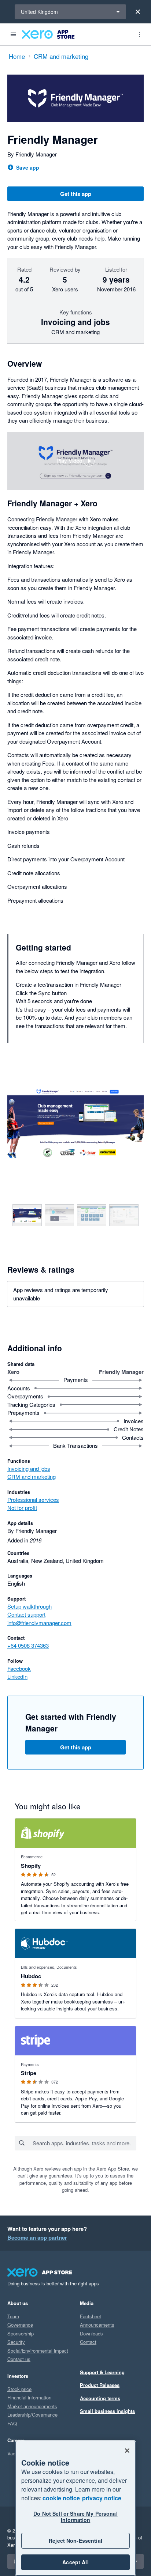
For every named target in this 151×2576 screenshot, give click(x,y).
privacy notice (102, 2498)
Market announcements (32, 2406)
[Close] (138, 12)
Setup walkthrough (30, 1606)
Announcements (97, 2325)
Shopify (31, 1866)
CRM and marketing (32, 1476)
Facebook (19, 1668)
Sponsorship (21, 2333)
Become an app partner (37, 2237)
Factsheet (91, 2316)
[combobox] (84, 2143)
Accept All (75, 2562)
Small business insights (107, 2411)
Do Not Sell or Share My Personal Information (75, 2517)
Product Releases (100, 2385)
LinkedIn (17, 1676)
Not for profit (22, 1508)
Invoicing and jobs (29, 1468)
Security (16, 2342)
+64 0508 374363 (28, 1645)
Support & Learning (102, 2372)
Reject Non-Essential (75, 2541)
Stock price (19, 2389)
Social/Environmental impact (38, 2351)
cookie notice (61, 2498)
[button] (75, 461)
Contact (88, 2342)
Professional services (33, 1499)
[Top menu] (139, 34)
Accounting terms (100, 2398)
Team (13, 2316)
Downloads (91, 2333)
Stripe (29, 2073)
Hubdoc (31, 1976)
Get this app (76, 194)
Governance (20, 2325)
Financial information (29, 2397)
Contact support (26, 1614)
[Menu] (13, 34)
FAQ (12, 2423)
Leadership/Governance (32, 2415)
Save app (28, 167)
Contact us (19, 2359)
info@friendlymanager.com (39, 1623)
